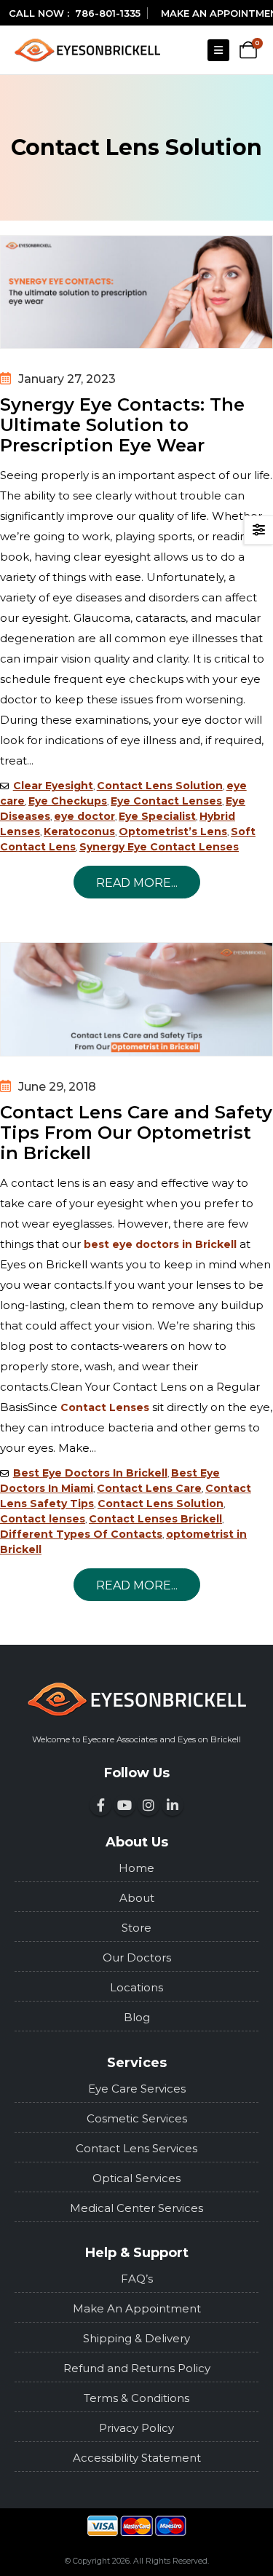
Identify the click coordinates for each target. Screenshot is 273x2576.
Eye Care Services (137, 2089)
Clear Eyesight (53, 786)
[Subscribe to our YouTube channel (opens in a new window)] (124, 1805)
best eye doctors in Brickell (160, 1244)
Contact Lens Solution (160, 786)
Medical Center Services (136, 2208)
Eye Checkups (68, 801)
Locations (136, 1987)
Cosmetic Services (137, 2118)
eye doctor (84, 816)
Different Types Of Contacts (81, 1534)
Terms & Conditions (136, 2398)
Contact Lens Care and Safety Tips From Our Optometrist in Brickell (136, 1133)
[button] (218, 50)
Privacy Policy (136, 2428)
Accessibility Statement (137, 2458)
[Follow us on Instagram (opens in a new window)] (149, 1805)
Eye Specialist (157, 816)
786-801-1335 (108, 13)
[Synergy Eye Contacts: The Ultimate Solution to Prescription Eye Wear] (136, 292)
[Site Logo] (87, 50)
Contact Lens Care (149, 1488)
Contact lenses (43, 1519)
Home (136, 1868)
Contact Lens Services (136, 2148)
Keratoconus (79, 831)
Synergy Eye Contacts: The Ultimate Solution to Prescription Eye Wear (122, 425)
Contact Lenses (105, 1407)
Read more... (137, 883)
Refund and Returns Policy (137, 2368)
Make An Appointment (137, 2308)
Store (136, 1928)
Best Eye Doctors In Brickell (90, 1473)
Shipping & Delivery (136, 2338)
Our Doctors (137, 1957)
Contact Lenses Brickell (155, 1519)
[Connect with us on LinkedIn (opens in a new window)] (173, 1805)
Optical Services (136, 2178)
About (137, 1898)
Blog (137, 2017)
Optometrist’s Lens (173, 831)
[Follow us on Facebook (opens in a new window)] (100, 1805)
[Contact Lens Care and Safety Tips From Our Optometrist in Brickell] (136, 999)
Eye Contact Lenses (166, 801)
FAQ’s (137, 2279)
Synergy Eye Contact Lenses (159, 847)
